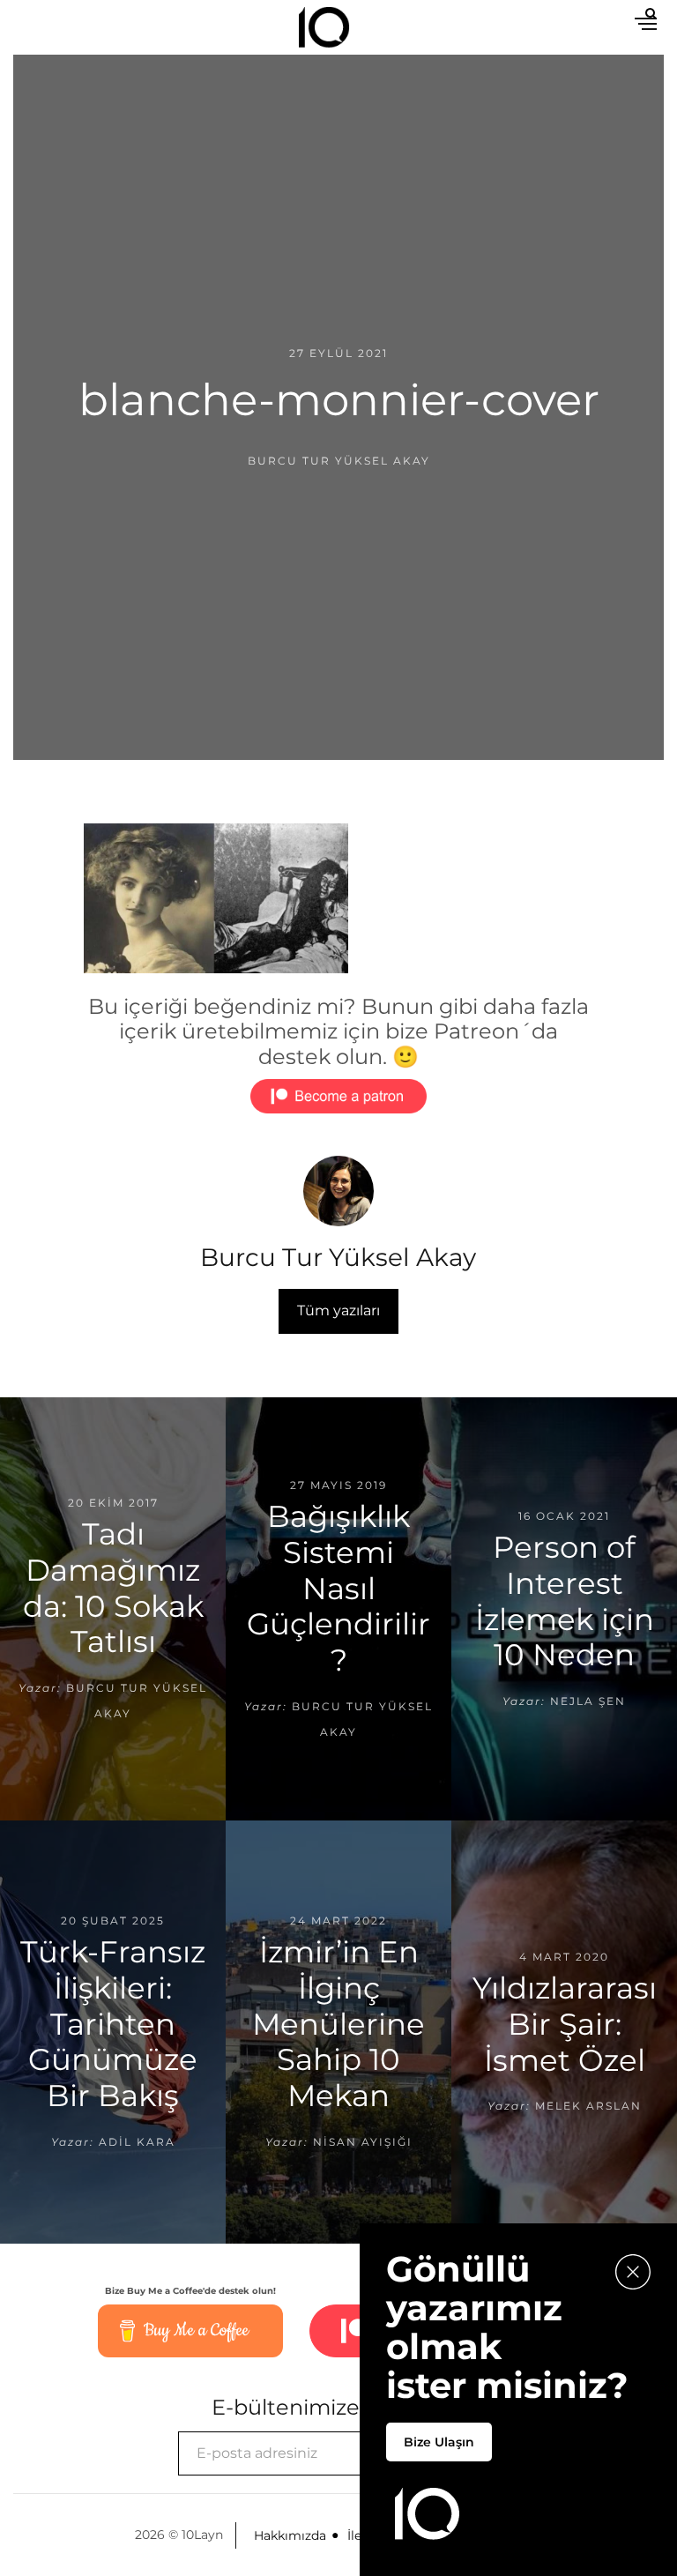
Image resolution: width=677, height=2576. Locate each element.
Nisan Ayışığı (363, 2142)
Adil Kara (137, 2142)
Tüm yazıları (338, 1310)
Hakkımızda (290, 2535)
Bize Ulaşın (439, 2442)
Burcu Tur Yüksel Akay (339, 461)
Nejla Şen (588, 1701)
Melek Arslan (588, 2106)
